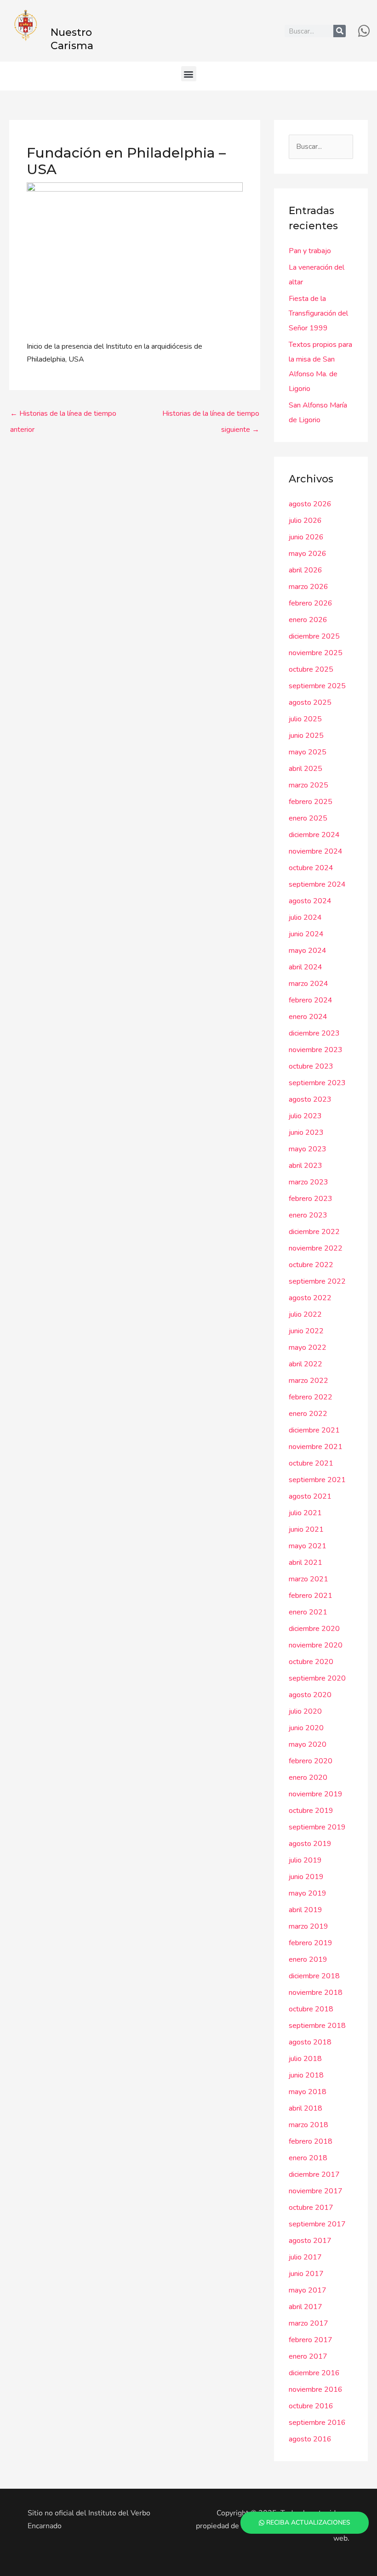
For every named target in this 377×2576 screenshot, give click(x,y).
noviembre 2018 (316, 1993)
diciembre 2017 (314, 2174)
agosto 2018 (310, 2042)
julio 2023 (305, 1116)
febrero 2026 (311, 603)
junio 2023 (306, 1132)
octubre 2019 (311, 1811)
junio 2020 (306, 1728)
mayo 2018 (308, 2092)
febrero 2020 (311, 1761)
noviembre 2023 (316, 1050)
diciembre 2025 (314, 636)
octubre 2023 (311, 1066)
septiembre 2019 (317, 1827)
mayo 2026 (308, 554)
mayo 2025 (308, 752)
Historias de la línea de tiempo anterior (63, 416)
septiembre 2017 (317, 2224)
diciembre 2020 (314, 1629)
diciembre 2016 (314, 2373)
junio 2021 (306, 1529)
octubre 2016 (311, 2406)
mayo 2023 (308, 1149)
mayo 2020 (308, 1744)
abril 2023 (306, 1166)
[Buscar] (340, 31)
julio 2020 (305, 1711)
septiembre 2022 (317, 1281)
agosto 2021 (310, 1496)
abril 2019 (306, 1910)
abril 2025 (306, 769)
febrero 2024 (311, 1000)
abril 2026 (306, 570)
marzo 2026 (308, 587)
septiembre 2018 (317, 2026)
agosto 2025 (310, 702)
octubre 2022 (311, 1265)
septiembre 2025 (317, 686)
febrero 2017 (311, 2340)
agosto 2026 (310, 504)
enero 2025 (308, 818)
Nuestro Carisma (72, 39)
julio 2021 (305, 1513)
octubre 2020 (311, 1662)
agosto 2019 (310, 1844)
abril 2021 (306, 1563)
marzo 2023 (308, 1182)
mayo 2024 (308, 951)
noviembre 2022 (316, 1248)
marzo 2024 (308, 984)
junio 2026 (306, 537)
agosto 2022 (310, 1298)
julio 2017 (305, 2257)
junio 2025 (306, 736)
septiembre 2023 (317, 1083)
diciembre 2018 (314, 1976)
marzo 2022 (308, 1381)
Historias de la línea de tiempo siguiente (211, 416)
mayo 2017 (308, 2290)
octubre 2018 (311, 2009)
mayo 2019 (308, 1893)
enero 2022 (308, 1414)
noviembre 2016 (316, 2389)
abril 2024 (306, 967)
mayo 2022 (308, 1347)
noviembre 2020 (316, 1645)
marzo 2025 (308, 785)
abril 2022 (306, 1364)
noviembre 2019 (316, 1794)
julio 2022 (305, 1314)
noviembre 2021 (316, 1447)
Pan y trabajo (310, 251)
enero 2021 (308, 1612)
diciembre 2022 (314, 1232)
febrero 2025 (311, 802)
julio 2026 (305, 521)
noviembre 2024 (316, 851)
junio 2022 (306, 1331)
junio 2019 (306, 1877)
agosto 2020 (310, 1695)
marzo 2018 (308, 2125)
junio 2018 (306, 2075)
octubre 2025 (311, 669)
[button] (189, 74)
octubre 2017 (311, 2208)
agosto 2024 (310, 901)
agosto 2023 (310, 1099)
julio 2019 (305, 1860)
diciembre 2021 (314, 1430)
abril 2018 (306, 2108)
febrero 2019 (311, 1943)
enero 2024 (308, 1017)
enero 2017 (308, 2356)
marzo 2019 (308, 1926)
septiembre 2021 (317, 1480)
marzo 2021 (308, 1579)
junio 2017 (306, 2274)
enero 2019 (308, 1959)
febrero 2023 (311, 1199)
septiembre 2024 (317, 884)
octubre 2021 (311, 1463)
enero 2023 (308, 1215)
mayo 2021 (308, 1546)
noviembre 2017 (316, 2191)
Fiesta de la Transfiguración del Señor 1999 (318, 313)
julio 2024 (305, 917)
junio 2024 (306, 934)
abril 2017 (306, 2307)
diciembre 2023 (314, 1033)
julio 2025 (305, 719)
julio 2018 (305, 2059)
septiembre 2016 (317, 2423)
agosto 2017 (310, 2241)
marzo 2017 (308, 2323)
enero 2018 (308, 2158)
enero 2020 (308, 1778)
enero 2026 (308, 620)
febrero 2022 (311, 1397)
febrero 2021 (311, 1596)
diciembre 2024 (314, 835)
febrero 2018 (311, 2141)
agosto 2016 (310, 2439)
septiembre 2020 (317, 1678)
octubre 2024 (311, 868)
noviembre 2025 (316, 653)
